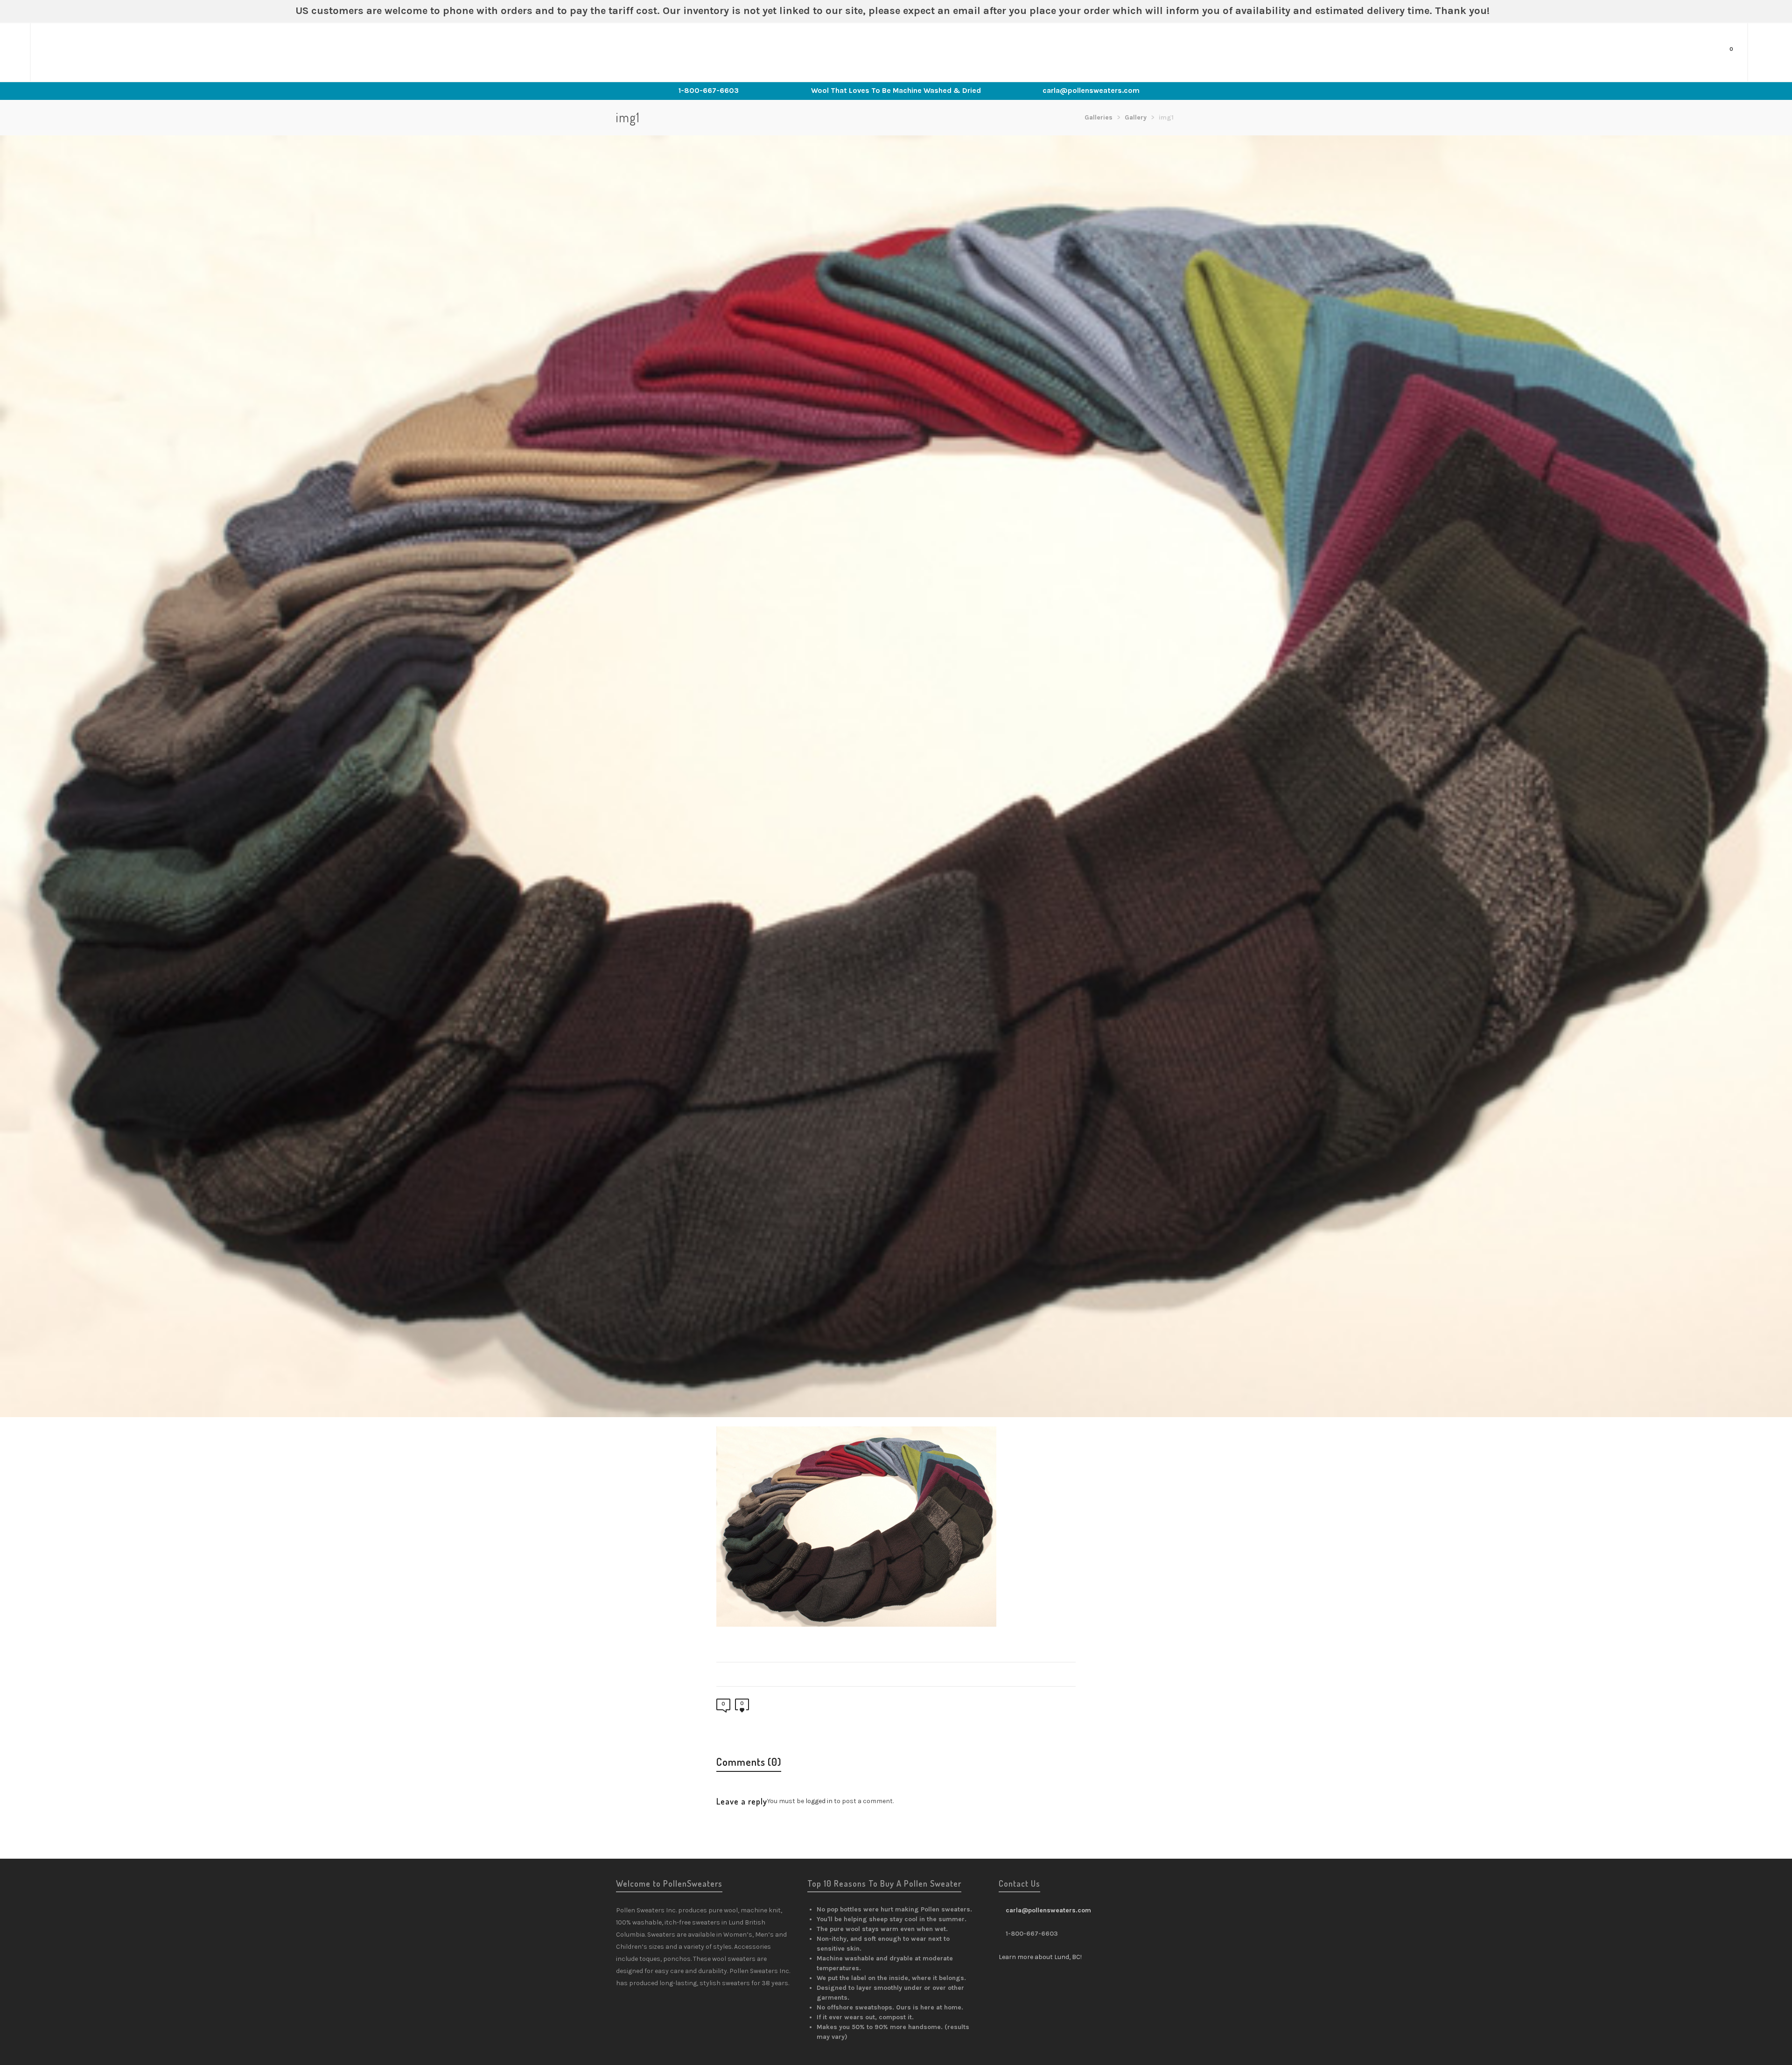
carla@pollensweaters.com (1091, 90)
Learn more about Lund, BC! (1040, 1957)
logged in (819, 1801)
